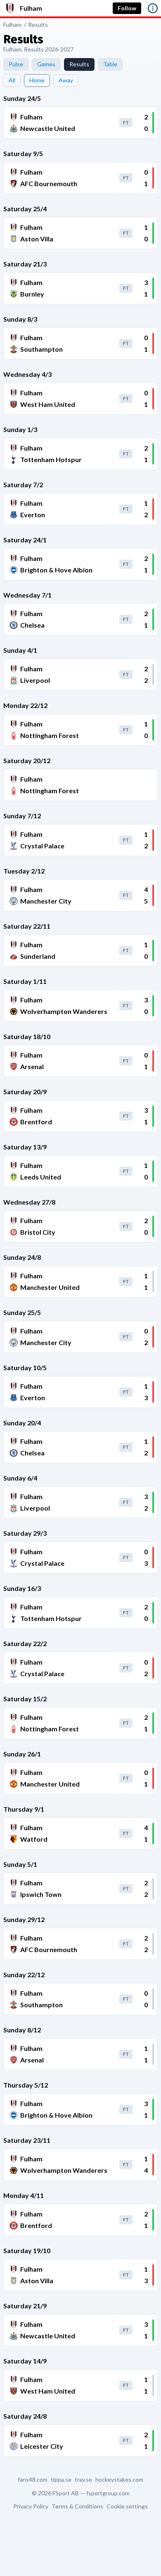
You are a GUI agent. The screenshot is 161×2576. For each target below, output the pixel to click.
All (12, 80)
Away (66, 80)
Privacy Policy (31, 2506)
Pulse (16, 64)
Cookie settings (127, 2506)
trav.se (83, 2480)
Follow (127, 8)
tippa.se (61, 2480)
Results (38, 25)
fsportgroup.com (108, 2493)
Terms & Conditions (77, 2506)
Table (110, 64)
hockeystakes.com (119, 2480)
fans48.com (33, 2480)
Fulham (12, 25)
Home (37, 80)
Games (46, 64)
